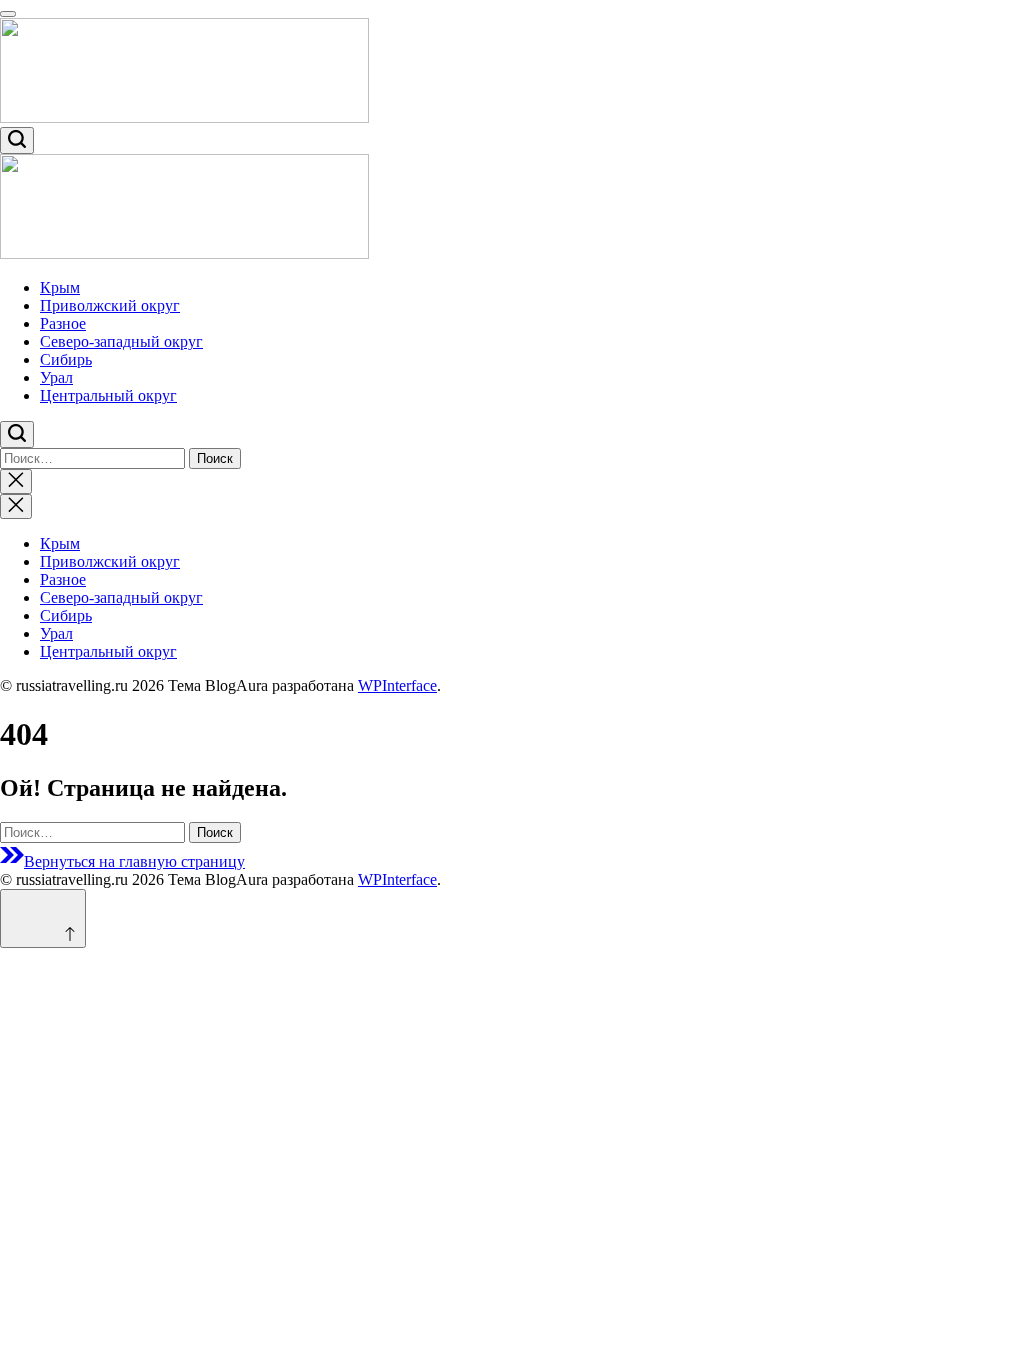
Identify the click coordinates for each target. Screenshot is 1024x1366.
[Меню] (8, 14)
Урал (56, 377)
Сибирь (66, 359)
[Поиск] (17, 140)
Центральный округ (108, 395)
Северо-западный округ (121, 341)
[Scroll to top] (43, 918)
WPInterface (397, 685)
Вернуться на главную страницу (134, 861)
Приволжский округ (110, 305)
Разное (63, 323)
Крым (60, 287)
